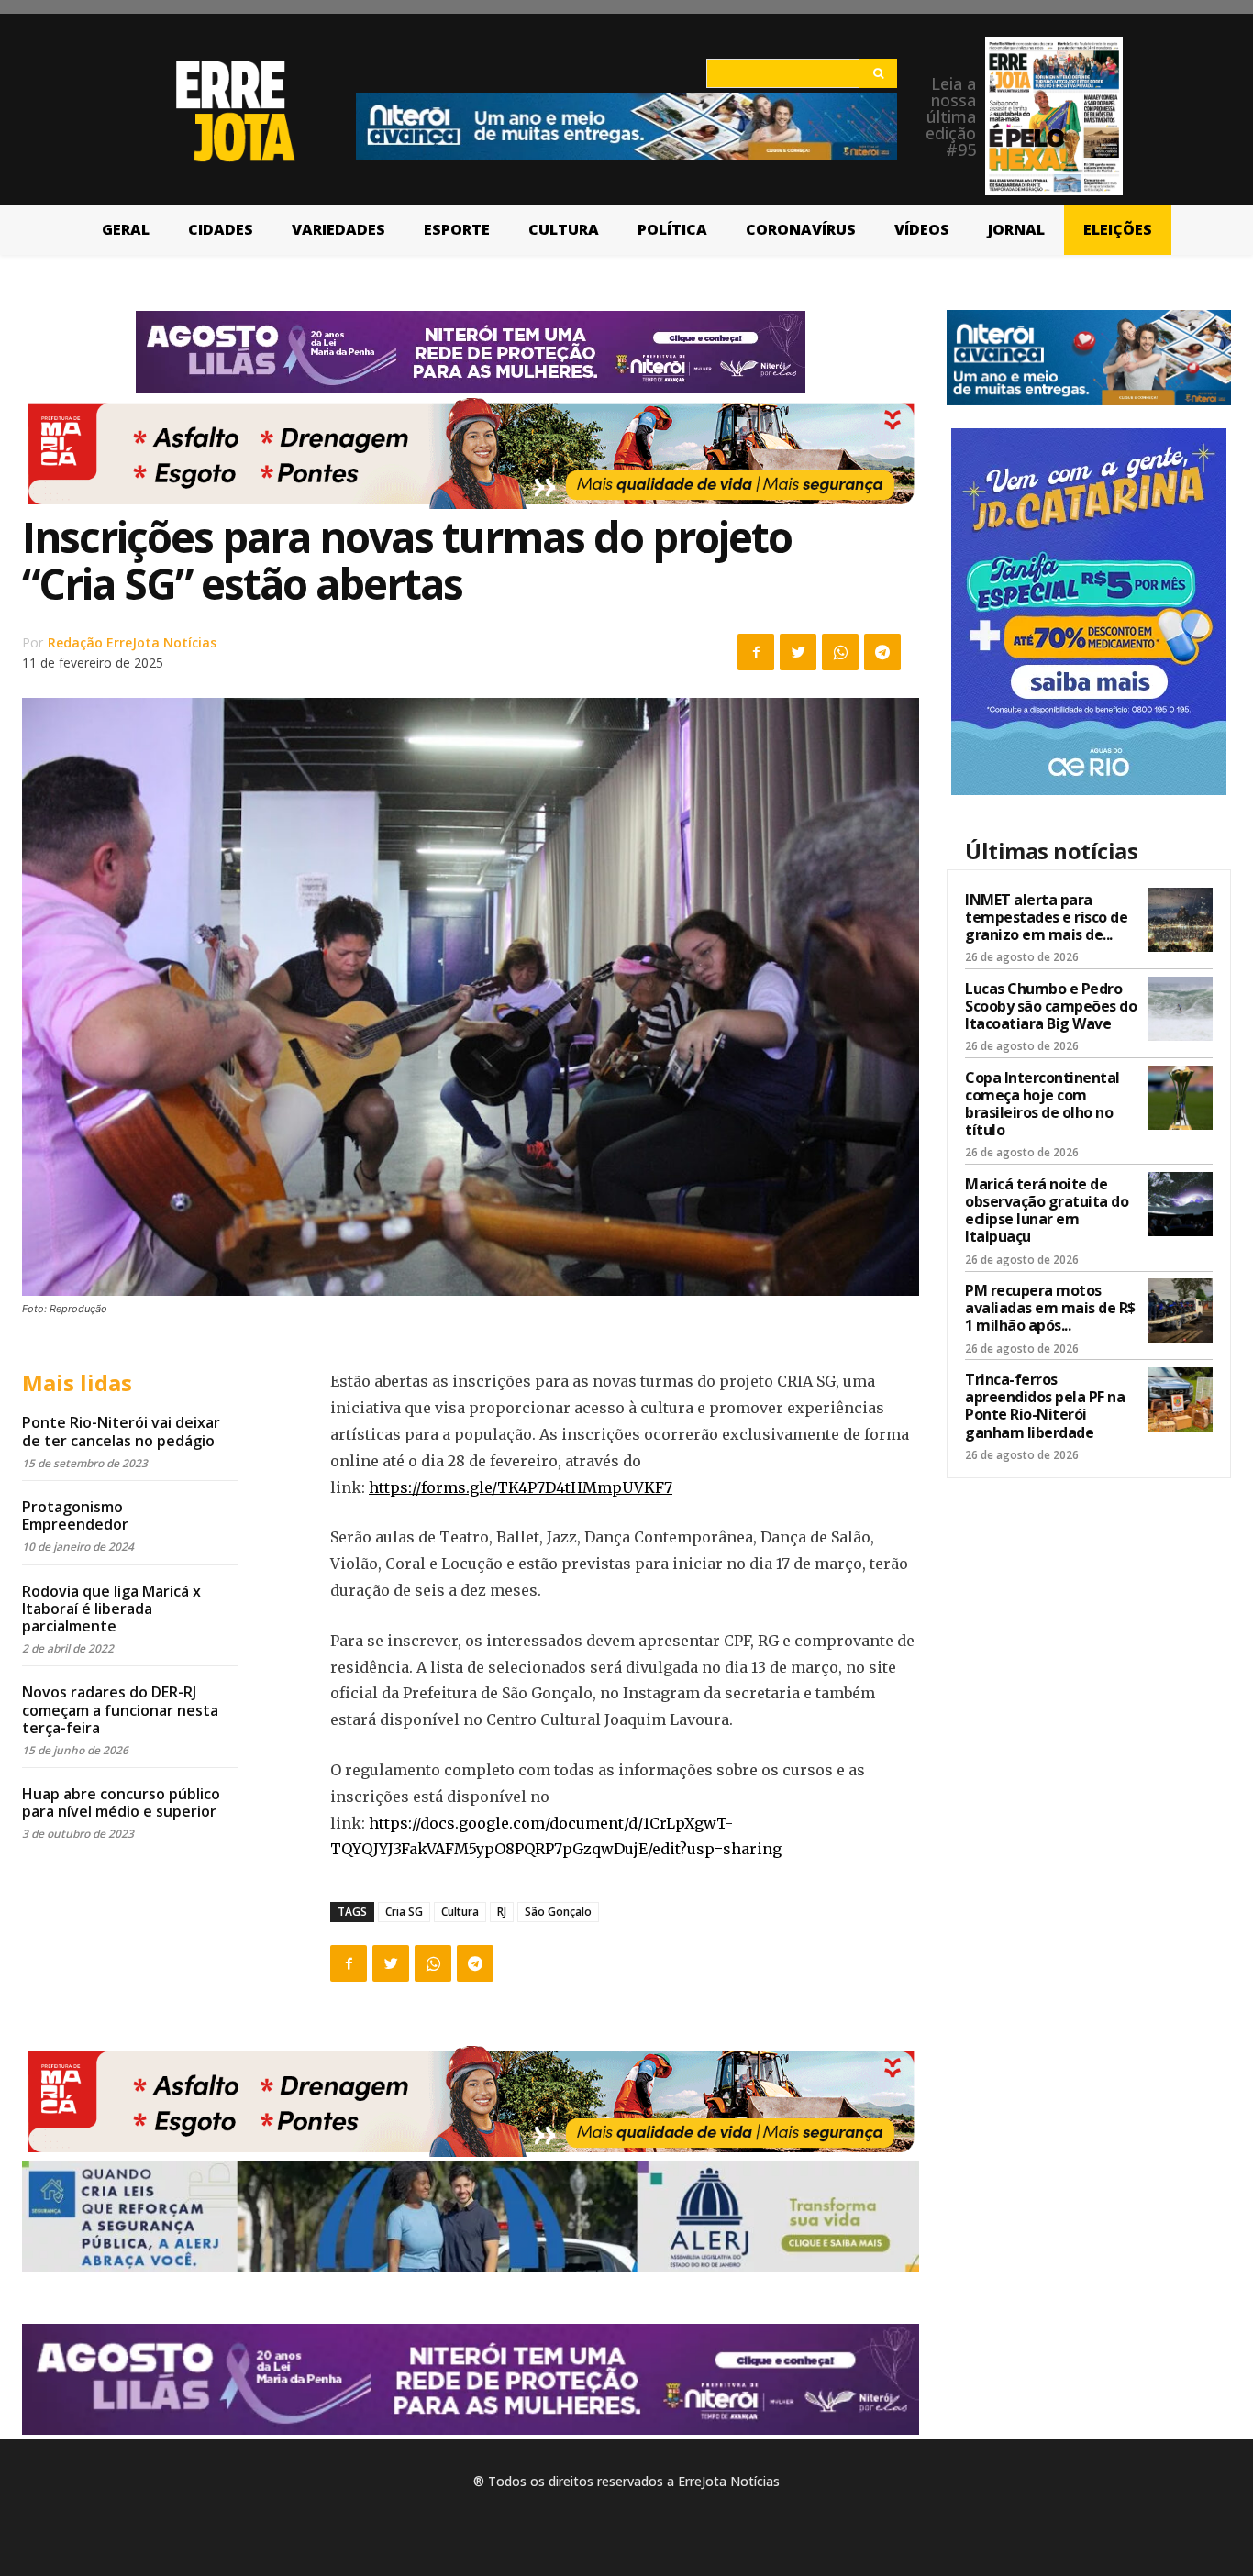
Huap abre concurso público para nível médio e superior (121, 1802)
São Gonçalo (558, 1912)
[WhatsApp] (840, 652)
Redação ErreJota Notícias (132, 642)
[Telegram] (882, 652)
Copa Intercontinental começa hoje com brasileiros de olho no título (1042, 1104)
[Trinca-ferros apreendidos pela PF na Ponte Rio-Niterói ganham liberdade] (1181, 1399)
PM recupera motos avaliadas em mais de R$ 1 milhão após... (1050, 1308)
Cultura (460, 1912)
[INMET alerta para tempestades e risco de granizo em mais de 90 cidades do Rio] (1181, 920)
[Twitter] (798, 652)
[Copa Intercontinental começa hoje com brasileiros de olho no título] (1181, 1098)
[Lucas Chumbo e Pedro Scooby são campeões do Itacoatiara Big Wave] (1181, 1009)
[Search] (878, 73)
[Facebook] (756, 652)
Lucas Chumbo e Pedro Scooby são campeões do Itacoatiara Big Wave (1051, 1006)
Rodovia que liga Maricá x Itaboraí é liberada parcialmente (111, 1609)
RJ (502, 1912)
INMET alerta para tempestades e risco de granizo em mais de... (1046, 917)
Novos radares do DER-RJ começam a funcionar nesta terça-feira (120, 1709)
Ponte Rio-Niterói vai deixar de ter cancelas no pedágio (121, 1431)
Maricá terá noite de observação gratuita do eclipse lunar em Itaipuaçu (1047, 1211)
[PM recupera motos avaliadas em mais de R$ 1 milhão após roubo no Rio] (1181, 1310)
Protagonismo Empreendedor (75, 1515)
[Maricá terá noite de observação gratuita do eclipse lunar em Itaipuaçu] (1181, 1204)
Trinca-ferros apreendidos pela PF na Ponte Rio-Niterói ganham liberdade (1045, 1406)
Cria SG (404, 1912)
